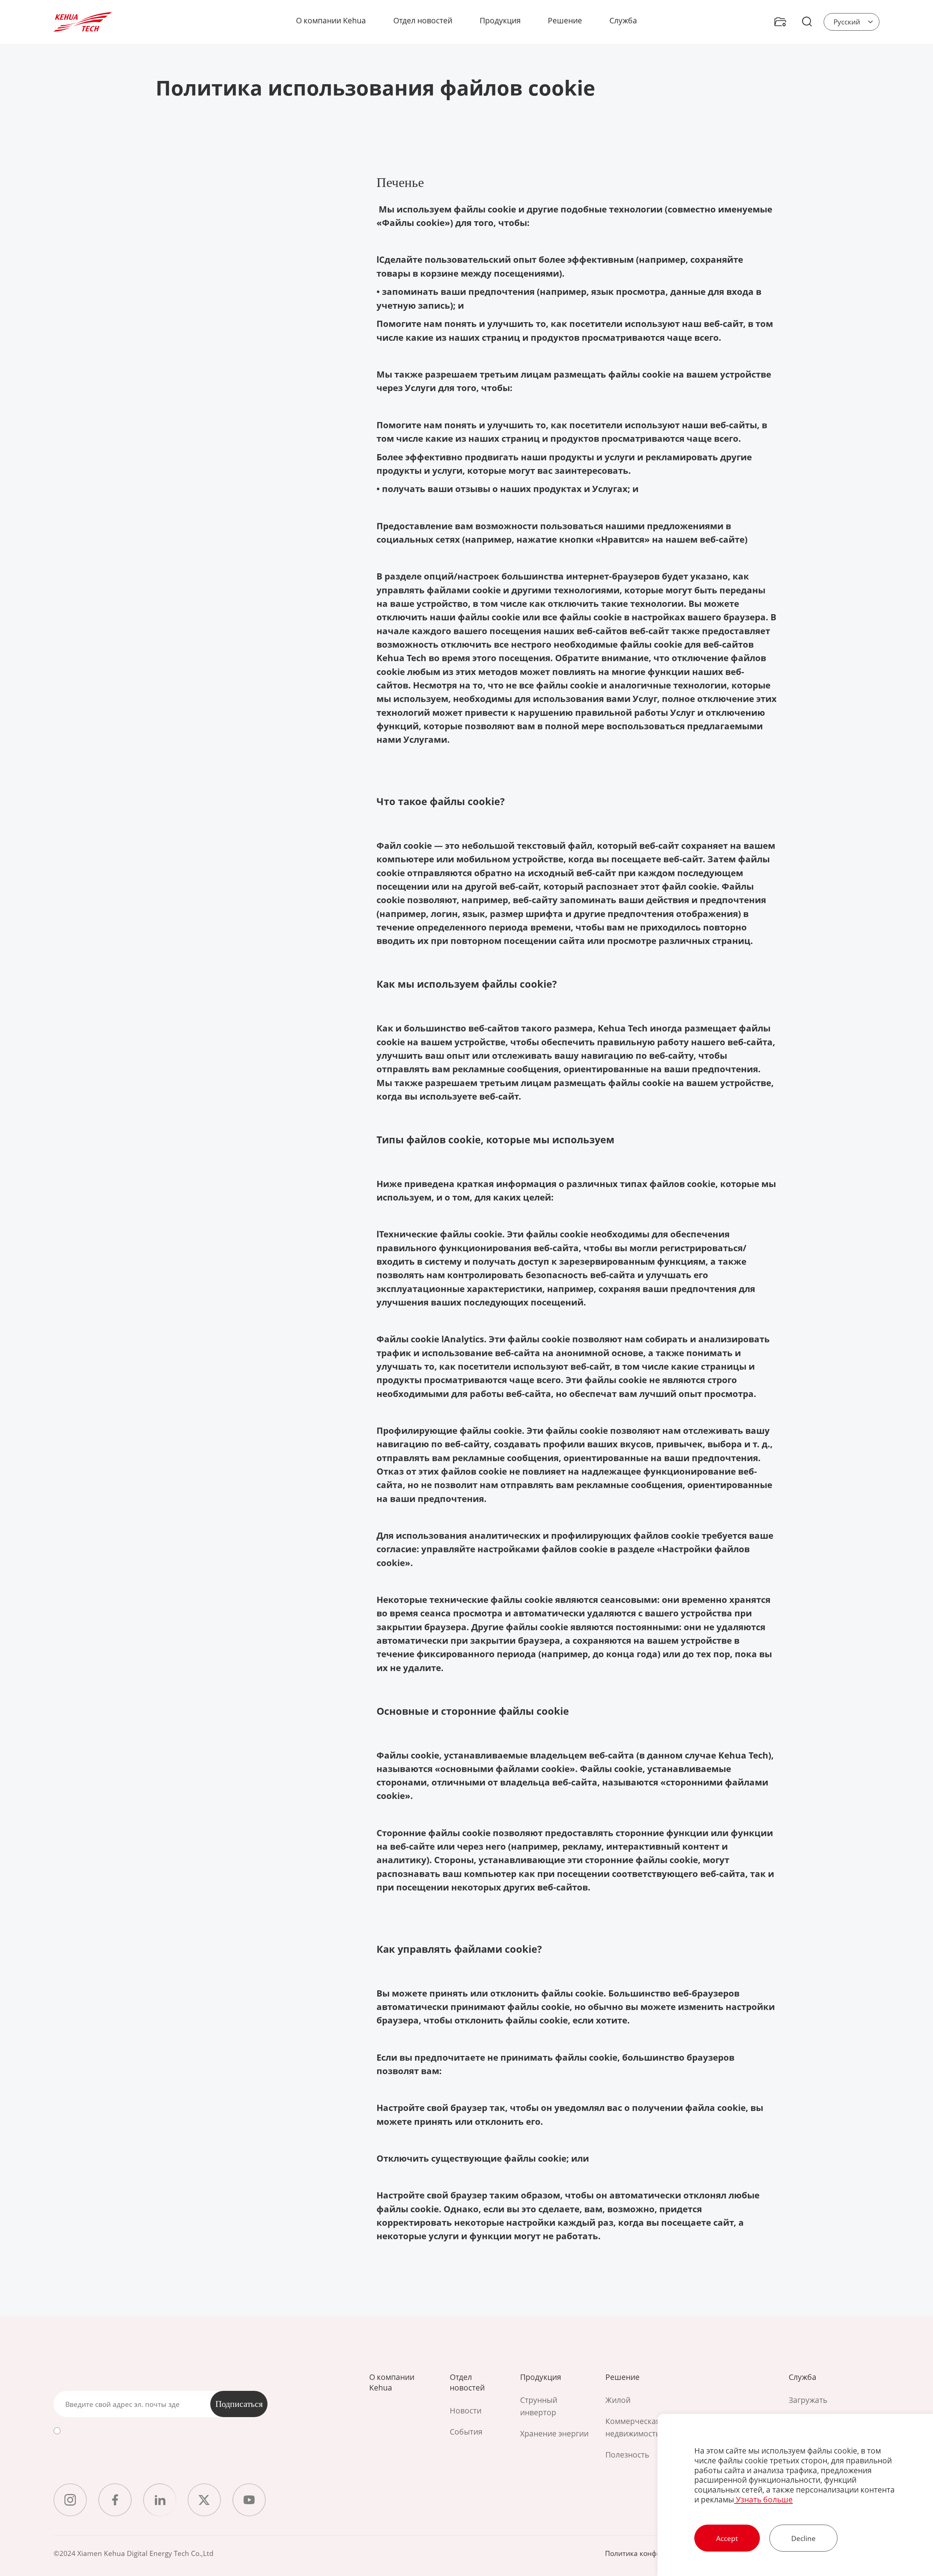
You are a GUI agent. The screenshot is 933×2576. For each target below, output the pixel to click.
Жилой (618, 2400)
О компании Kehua (331, 20)
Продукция (500, 20)
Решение (565, 20)
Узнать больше (763, 2499)
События (466, 2431)
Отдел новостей (423, 20)
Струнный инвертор (539, 2406)
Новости (466, 2410)
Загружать (808, 2400)
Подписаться (239, 2404)
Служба (623, 20)
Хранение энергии (554, 2433)
